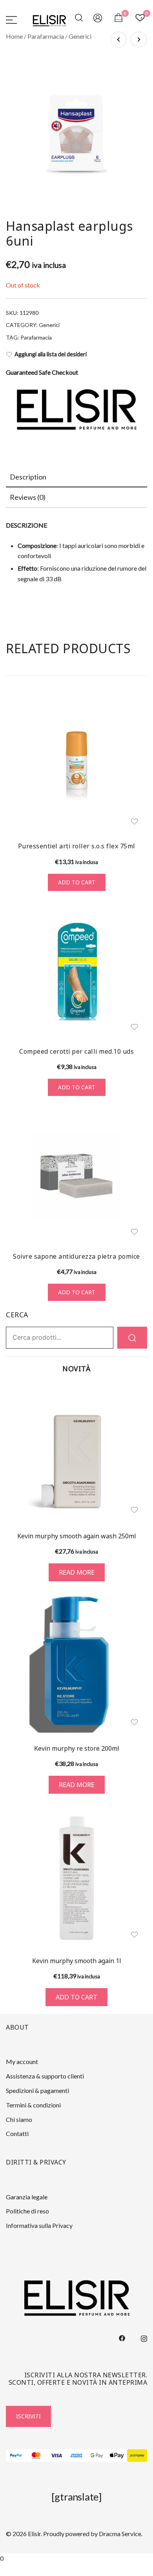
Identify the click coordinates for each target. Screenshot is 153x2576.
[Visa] (56, 2456)
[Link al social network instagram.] (144, 2337)
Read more (77, 1572)
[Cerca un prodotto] (80, 19)
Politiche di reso (27, 2211)
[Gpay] (97, 2456)
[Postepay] (137, 2456)
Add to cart (77, 882)
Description (28, 477)
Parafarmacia (46, 36)
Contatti (17, 2133)
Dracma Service (120, 2534)
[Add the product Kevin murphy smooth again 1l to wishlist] (134, 1935)
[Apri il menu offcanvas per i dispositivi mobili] (11, 19)
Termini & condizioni (33, 2105)
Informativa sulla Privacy (39, 2225)
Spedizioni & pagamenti (37, 2090)
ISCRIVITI (28, 2416)
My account (22, 2061)
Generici (80, 36)
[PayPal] (16, 2456)
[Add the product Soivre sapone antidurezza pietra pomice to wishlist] (134, 1232)
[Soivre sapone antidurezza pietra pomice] (76, 1176)
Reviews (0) (28, 497)
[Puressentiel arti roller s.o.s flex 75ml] (76, 766)
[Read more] (76, 1453)
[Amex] (76, 2456)
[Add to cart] (76, 1877)
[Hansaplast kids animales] (118, 40)
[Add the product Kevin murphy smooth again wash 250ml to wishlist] (134, 1510)
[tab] (76, 477)
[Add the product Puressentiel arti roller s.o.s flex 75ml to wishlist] (134, 822)
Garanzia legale (27, 2197)
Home (14, 36)
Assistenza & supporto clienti (45, 2076)
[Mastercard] (36, 2456)
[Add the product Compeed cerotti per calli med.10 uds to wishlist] (134, 1027)
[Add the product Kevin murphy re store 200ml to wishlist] (134, 1722)
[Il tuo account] (98, 19)
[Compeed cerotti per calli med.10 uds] (76, 971)
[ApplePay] (117, 2456)
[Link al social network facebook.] (122, 2337)
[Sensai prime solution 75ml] (139, 40)
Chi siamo (19, 2119)
